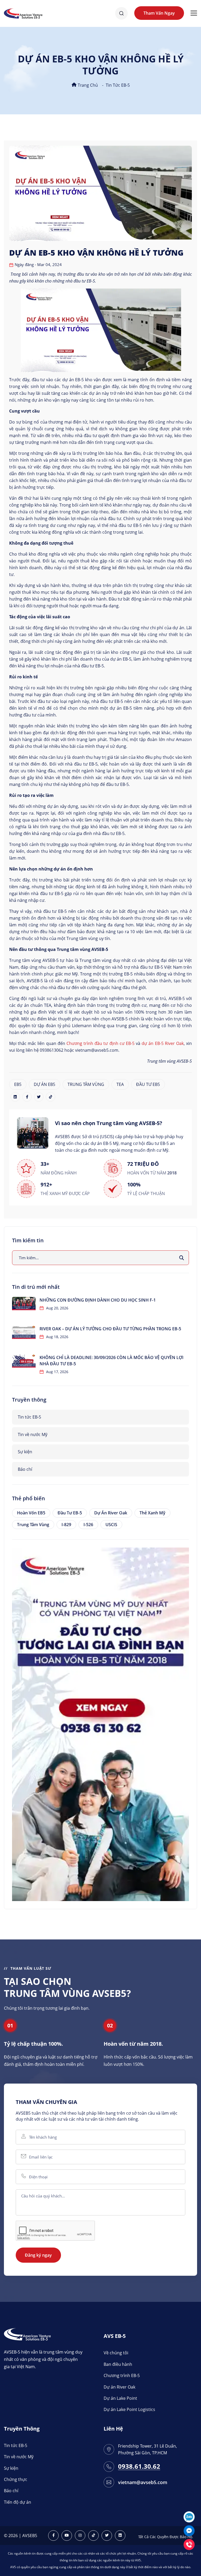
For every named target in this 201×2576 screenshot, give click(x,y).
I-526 (88, 1525)
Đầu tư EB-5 (70, 1513)
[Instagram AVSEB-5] (80, 2536)
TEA (120, 1084)
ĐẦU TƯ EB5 (148, 1084)
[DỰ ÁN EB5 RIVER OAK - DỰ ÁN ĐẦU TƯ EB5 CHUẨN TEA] (100, 1724)
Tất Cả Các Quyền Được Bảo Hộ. (166, 2537)
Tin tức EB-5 (118, 85)
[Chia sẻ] (15, 1097)
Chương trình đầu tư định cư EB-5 (100, 1043)
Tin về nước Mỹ (33, 1434)
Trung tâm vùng (33, 1525)
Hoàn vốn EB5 (31, 1513)
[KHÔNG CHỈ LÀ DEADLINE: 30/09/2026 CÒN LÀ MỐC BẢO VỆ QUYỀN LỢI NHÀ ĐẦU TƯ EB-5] (24, 1361)
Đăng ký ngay (38, 2255)
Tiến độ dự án (18, 2502)
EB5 (18, 1084)
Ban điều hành (118, 2364)
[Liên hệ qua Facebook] (189, 2530)
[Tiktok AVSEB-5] (93, 2536)
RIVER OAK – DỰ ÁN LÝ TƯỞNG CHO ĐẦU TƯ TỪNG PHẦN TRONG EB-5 (110, 1329)
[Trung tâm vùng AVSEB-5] (23, 13)
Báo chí (25, 1469)
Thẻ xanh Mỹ (152, 1513)
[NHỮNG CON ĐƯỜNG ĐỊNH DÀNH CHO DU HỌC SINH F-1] (24, 1304)
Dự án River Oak (111, 1513)
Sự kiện (25, 1452)
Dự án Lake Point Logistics (129, 2409)
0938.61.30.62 (139, 2466)
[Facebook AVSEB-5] (53, 2536)
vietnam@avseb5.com (143, 2482)
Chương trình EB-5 (122, 2375)
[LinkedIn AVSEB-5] (120, 2536)
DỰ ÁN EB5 (44, 1084)
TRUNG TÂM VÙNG (86, 1084)
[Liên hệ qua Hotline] (189, 2544)
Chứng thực (16, 2479)
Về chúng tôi (116, 2353)
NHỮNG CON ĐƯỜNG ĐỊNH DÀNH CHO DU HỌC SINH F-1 (98, 1300)
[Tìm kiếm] (182, 1258)
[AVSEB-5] (27, 2334)
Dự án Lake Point (120, 2398)
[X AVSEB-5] (107, 2536)
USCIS (111, 1525)
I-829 (66, 1525)
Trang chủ (87, 85)
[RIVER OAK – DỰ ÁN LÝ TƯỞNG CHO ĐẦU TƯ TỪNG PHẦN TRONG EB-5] (24, 1332)
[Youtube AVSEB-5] (67, 2536)
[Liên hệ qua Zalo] (189, 2516)
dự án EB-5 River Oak (163, 1043)
